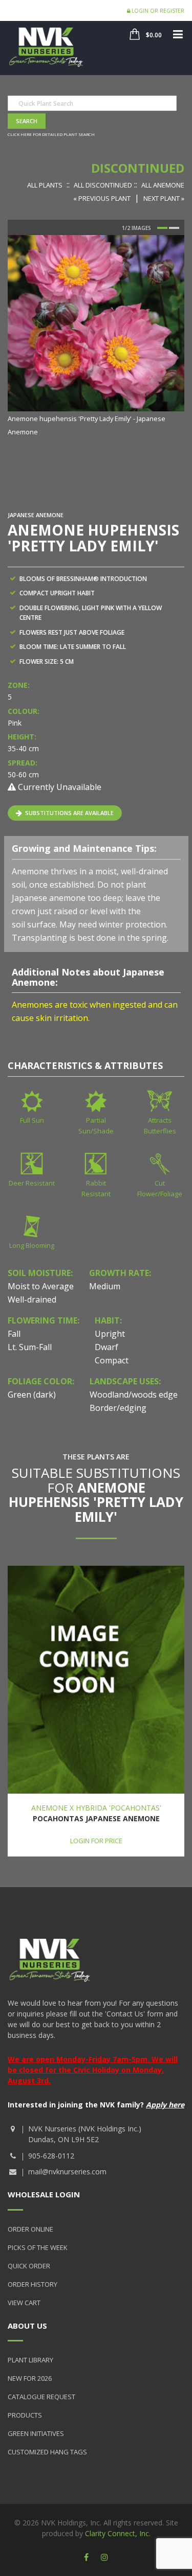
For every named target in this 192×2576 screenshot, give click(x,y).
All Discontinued (103, 185)
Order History (33, 2284)
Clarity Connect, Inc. (118, 2533)
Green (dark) (32, 1395)
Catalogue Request (41, 2397)
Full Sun (32, 1120)
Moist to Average (41, 1286)
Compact (112, 1360)
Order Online (30, 2229)
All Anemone (163, 185)
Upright (110, 1334)
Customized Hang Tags (47, 2452)
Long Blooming (32, 1245)
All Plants (45, 185)
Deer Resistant (32, 1183)
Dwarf (106, 1347)
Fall (14, 1334)
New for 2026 (30, 2378)
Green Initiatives (36, 2433)
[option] (96, 336)
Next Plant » (164, 198)
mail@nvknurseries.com (67, 2172)
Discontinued (138, 168)
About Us (27, 2326)
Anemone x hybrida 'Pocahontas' (96, 1808)
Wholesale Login (44, 2194)
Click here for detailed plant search (51, 134)
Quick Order (29, 2266)
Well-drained (32, 1299)
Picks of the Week (38, 2247)
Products (25, 2415)
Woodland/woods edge (134, 1395)
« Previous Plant (102, 198)
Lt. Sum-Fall (30, 1347)
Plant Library (30, 2360)
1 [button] (162, 228)
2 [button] (174, 228)
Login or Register (157, 11)
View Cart (24, 2303)
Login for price (96, 1841)
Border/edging (118, 1408)
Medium (105, 1286)
